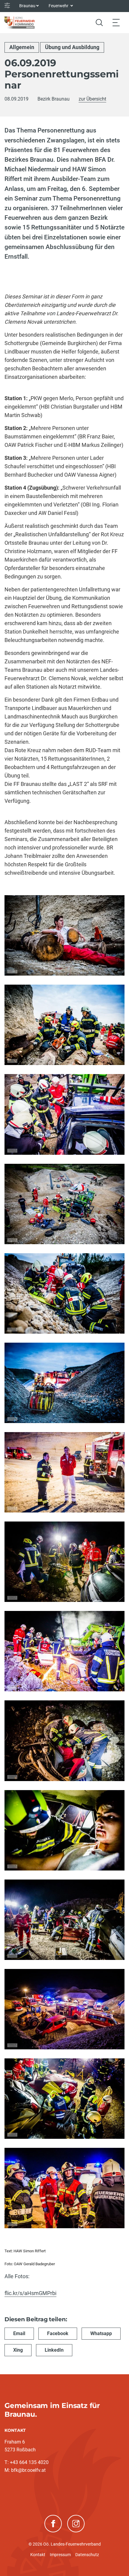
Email (19, 2333)
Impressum (60, 2555)
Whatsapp (101, 2333)
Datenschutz (87, 2555)
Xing (18, 2350)
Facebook (58, 2333)
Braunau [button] (27, 6)
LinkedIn (54, 2350)
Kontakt (38, 2555)
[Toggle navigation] (116, 22)
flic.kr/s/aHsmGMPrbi (30, 2293)
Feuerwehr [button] (59, 6)
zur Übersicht (92, 99)
